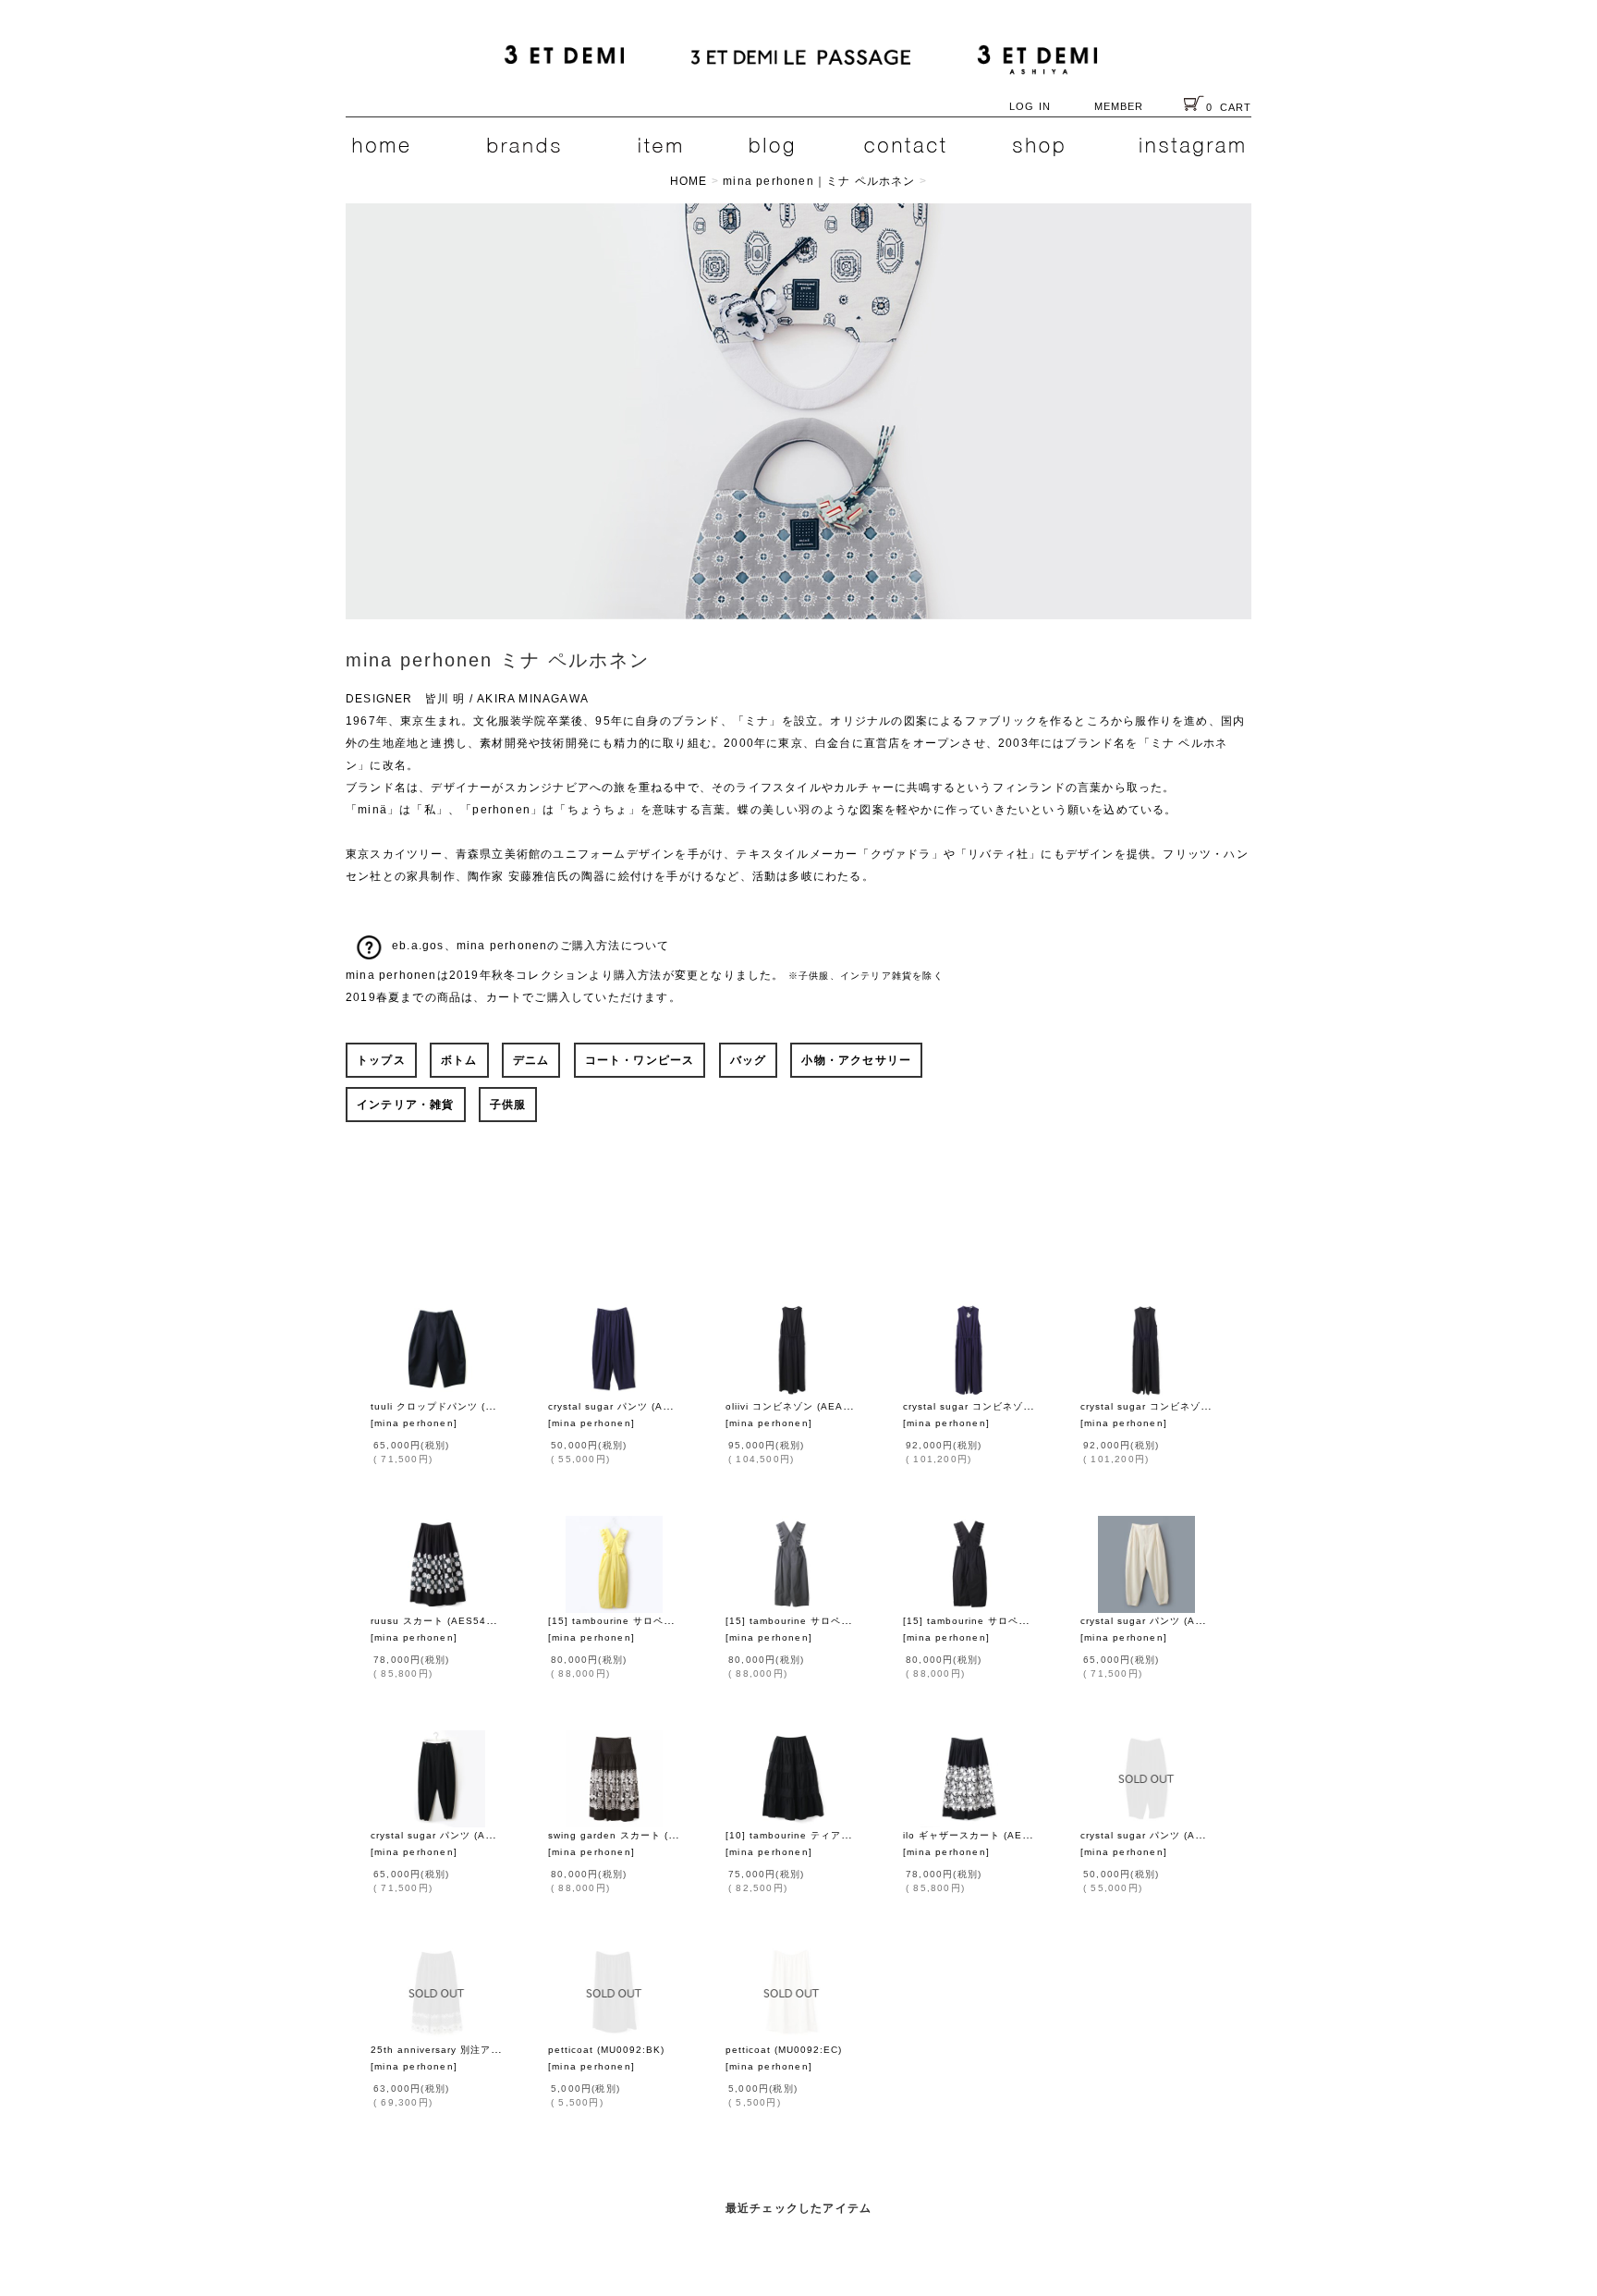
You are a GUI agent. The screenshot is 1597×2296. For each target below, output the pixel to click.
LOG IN (1030, 106)
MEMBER (1119, 106)
